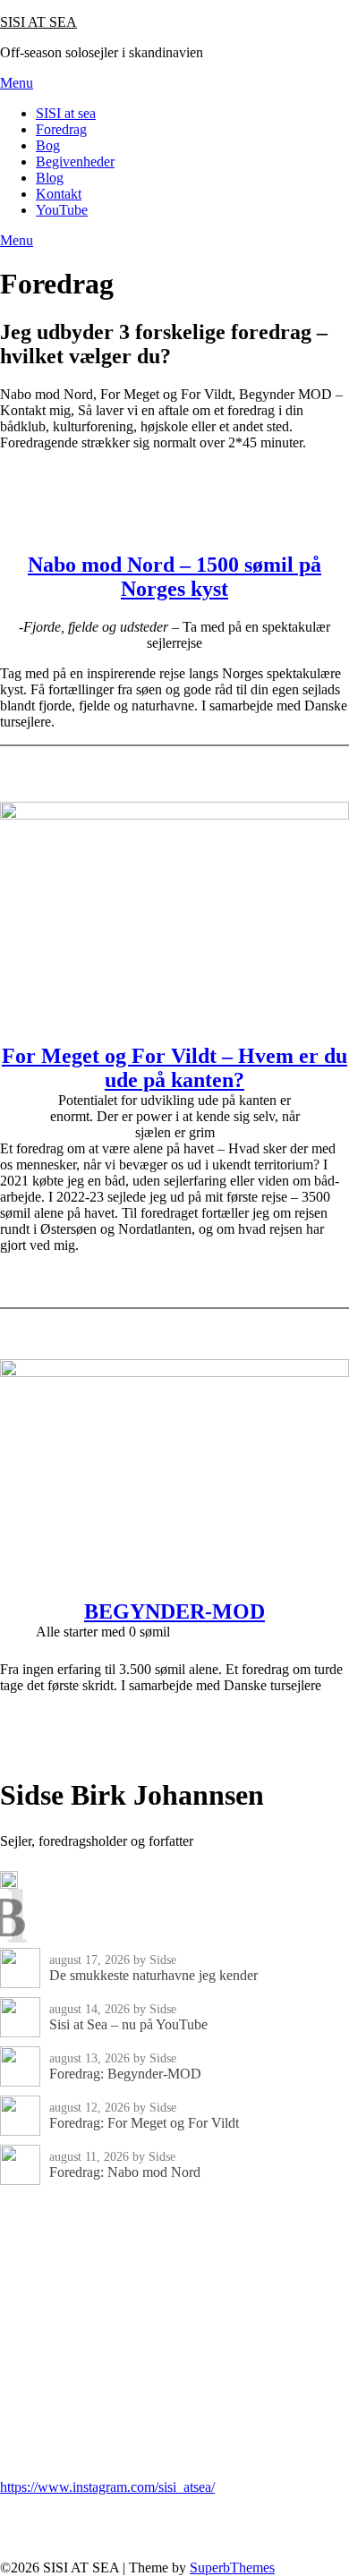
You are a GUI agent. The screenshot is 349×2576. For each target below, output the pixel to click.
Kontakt (59, 194)
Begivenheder (75, 162)
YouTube (62, 210)
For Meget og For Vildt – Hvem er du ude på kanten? (174, 1068)
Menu (17, 83)
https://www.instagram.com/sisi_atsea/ (107, 2487)
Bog (48, 145)
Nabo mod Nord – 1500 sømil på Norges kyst (174, 577)
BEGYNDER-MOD (174, 1611)
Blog (50, 178)
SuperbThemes (232, 2567)
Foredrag (61, 129)
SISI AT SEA (38, 22)
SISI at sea (66, 113)
